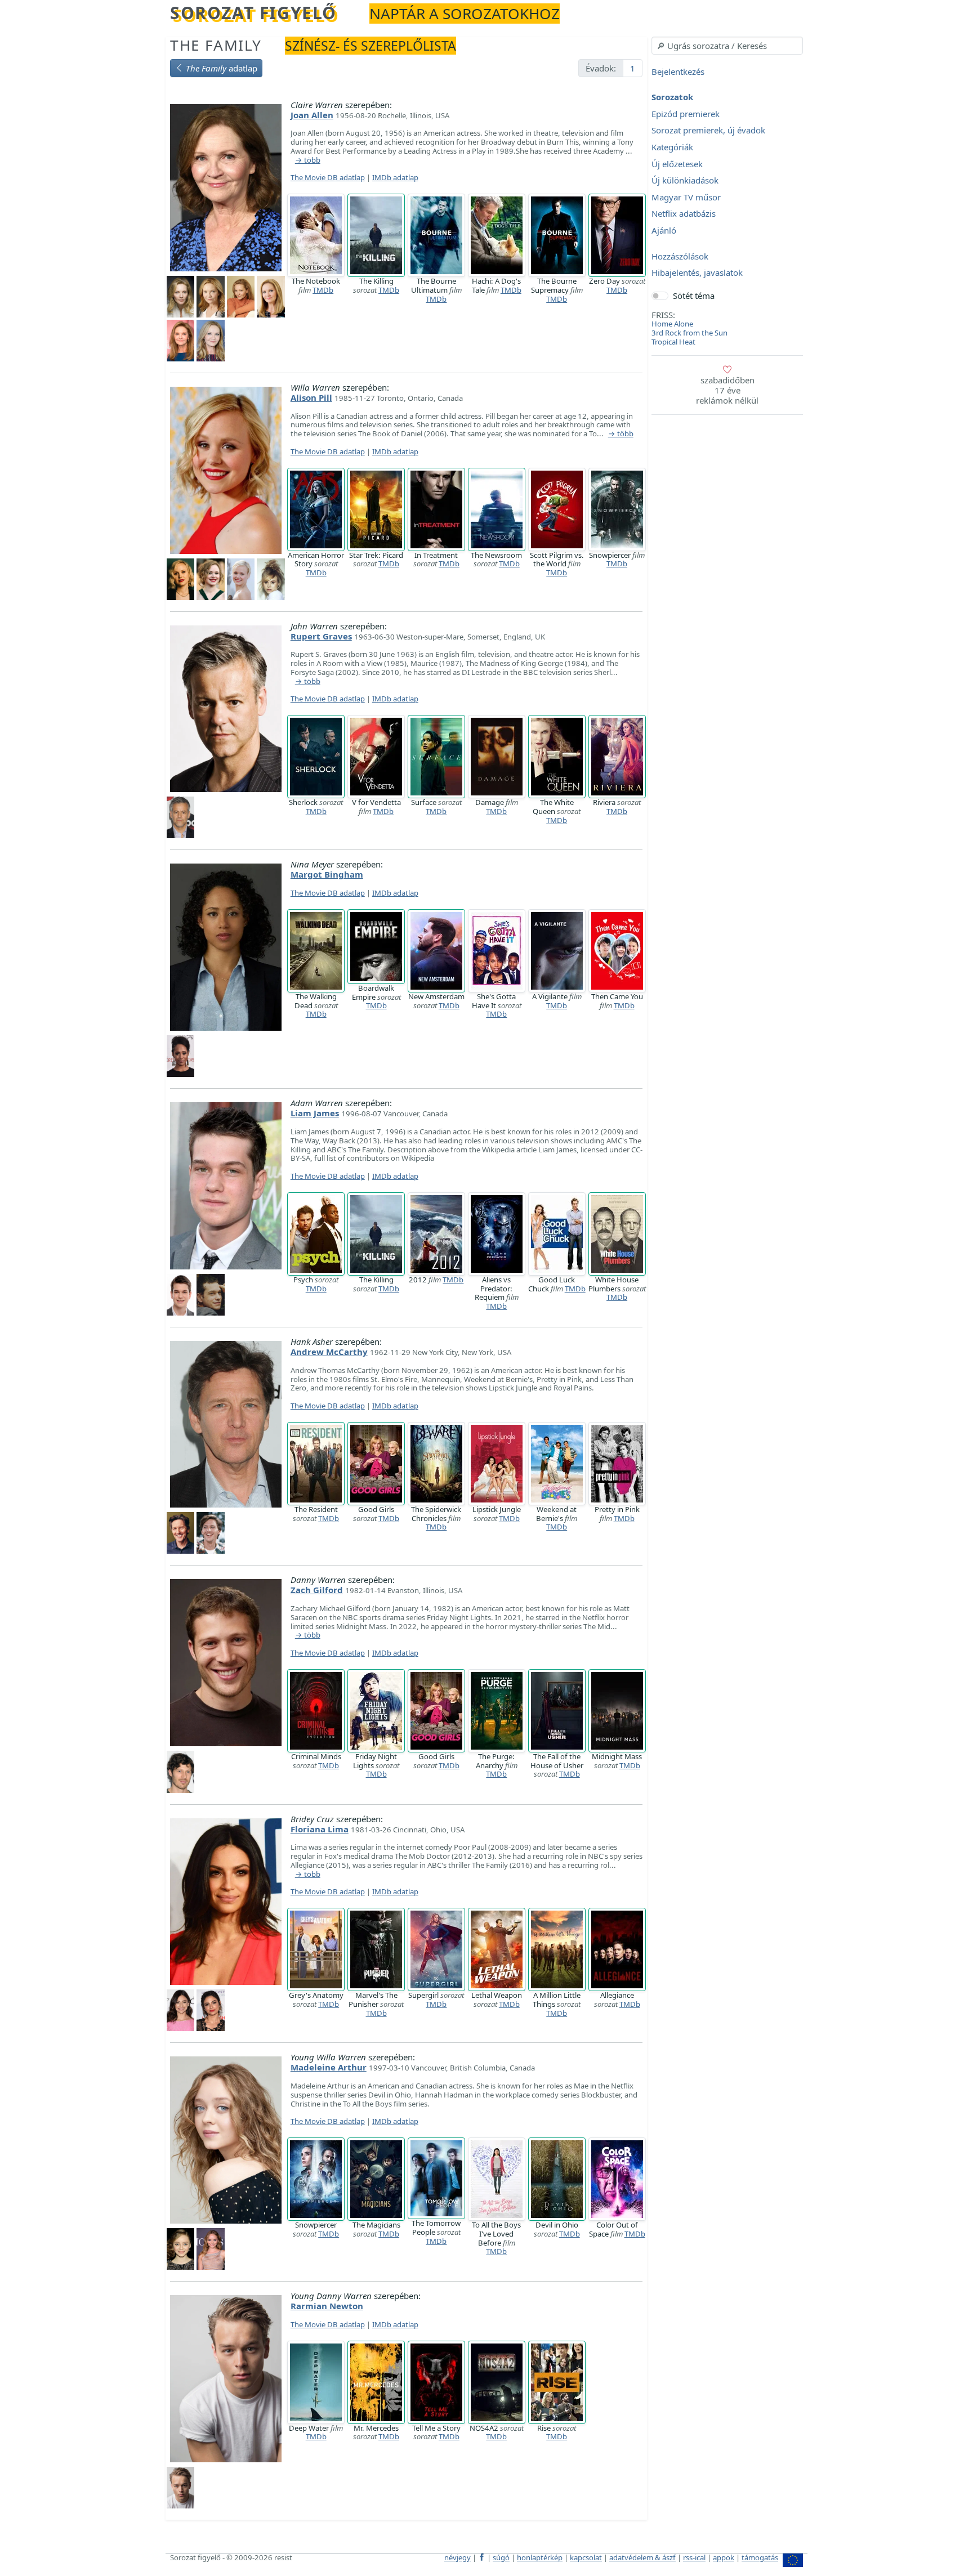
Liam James (315, 1113)
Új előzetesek (677, 164)
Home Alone (672, 324)
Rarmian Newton (327, 2306)
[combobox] (727, 46)
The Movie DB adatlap (328, 177)
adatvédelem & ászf (642, 2557)
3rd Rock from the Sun (689, 333)
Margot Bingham (327, 874)
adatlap (222, 68)
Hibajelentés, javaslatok (697, 273)
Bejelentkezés (678, 71)
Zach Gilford (317, 1590)
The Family (216, 45)
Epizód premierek (686, 114)
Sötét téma (694, 296)
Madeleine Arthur (329, 2067)
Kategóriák (672, 147)
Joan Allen (312, 115)
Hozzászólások (680, 256)
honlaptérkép (540, 2557)
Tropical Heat (673, 342)
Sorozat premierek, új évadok (708, 131)
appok (724, 2557)
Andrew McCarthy (329, 1352)
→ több (308, 160)
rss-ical (694, 2557)
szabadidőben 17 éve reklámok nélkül (727, 390)
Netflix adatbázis (684, 214)
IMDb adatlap (395, 177)
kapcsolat (586, 2557)
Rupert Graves (321, 636)
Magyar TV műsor (686, 197)
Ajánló (664, 230)
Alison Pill (311, 397)
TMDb (323, 290)
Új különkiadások (685, 181)
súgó (501, 2557)
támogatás (760, 2557)
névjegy (458, 2557)
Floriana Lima (320, 1829)
